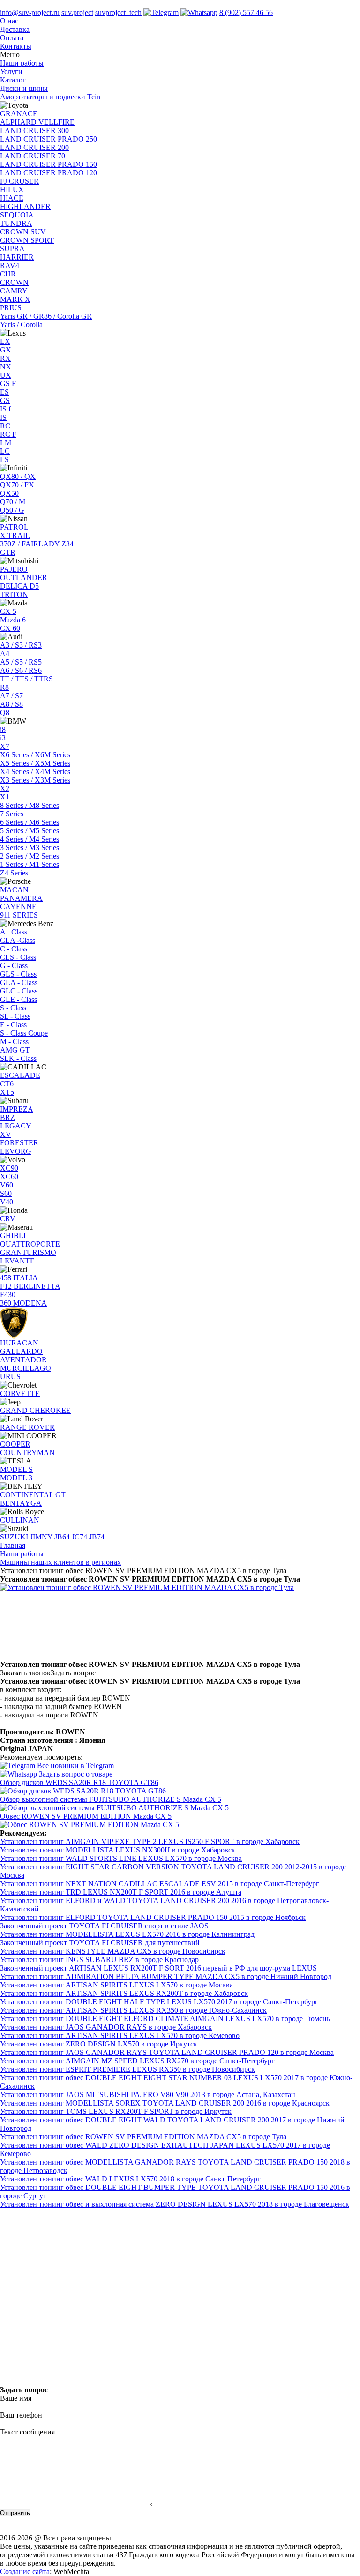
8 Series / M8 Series (30, 805)
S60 (6, 1193)
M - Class (14, 1042)
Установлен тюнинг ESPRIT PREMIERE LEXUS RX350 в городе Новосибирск (127, 2069)
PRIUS (11, 308)
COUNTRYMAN (27, 1452)
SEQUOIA (17, 215)
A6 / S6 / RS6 (21, 670)
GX (6, 350)
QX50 (9, 493)
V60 (7, 1185)
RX (5, 358)
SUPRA (12, 249)
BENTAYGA (21, 1503)
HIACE (12, 198)
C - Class (14, 949)
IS (3, 417)
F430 (8, 1295)
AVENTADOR (23, 1360)
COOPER (15, 1444)
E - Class (13, 1025)
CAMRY (14, 291)
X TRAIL (15, 535)
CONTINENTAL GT (33, 1495)
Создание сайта (25, 2572)
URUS (10, 1377)
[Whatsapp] (199, 12)
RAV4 (10, 265)
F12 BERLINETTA (30, 1286)
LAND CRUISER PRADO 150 (49, 164)
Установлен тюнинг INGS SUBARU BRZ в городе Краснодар (99, 1960)
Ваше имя (16, 2398)
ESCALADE (20, 1075)
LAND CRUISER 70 (33, 156)
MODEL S (16, 1469)
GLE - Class (19, 999)
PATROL (14, 527)
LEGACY (16, 1126)
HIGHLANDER (25, 206)
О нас (9, 21)
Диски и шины (24, 88)
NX (6, 367)
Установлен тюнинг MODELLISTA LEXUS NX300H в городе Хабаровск (118, 1850)
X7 (5, 746)
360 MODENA (23, 1303)
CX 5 (8, 611)
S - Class (13, 1008)
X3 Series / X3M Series (35, 780)
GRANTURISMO (28, 1252)
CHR (8, 274)
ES (4, 392)
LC (5, 451)
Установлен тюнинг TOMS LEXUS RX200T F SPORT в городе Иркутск (116, 2111)
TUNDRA (16, 223)
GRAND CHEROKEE (35, 1410)
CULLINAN (20, 1520)
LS (4, 459)
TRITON (14, 594)
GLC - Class (19, 991)
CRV (8, 1219)
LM (6, 443)
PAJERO (14, 569)
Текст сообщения (27, 2432)
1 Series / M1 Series (30, 864)
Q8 (5, 713)
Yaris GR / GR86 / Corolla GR (46, 316)
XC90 (9, 1168)
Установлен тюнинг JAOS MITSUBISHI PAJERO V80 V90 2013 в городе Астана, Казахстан (148, 2094)
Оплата (12, 38)
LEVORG (16, 1151)
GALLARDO (21, 1351)
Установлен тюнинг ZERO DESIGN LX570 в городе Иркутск (99, 2044)
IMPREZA (17, 1109)
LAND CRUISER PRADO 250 (49, 139)
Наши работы (22, 63)
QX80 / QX (18, 476)
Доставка (15, 29)
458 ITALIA (19, 1278)
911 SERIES (19, 915)
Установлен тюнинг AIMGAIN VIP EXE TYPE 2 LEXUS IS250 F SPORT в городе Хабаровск (150, 1841)
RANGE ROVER (27, 1427)
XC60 (9, 1176)
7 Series (12, 814)
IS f (5, 409)
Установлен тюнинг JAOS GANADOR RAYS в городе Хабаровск (106, 2027)
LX (5, 341)
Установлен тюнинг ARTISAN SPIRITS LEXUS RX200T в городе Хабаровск (124, 1993)
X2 (5, 788)
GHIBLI (13, 1236)
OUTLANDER (24, 578)
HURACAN (19, 1343)
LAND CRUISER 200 (34, 147)
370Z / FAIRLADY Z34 (37, 544)
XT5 (7, 1092)
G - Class (14, 966)
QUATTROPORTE (30, 1244)
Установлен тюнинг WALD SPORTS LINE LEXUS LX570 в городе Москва (121, 1858)
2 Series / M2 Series (30, 856)
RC (5, 426)
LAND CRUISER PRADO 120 (49, 173)
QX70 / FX (17, 485)
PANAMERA (21, 898)
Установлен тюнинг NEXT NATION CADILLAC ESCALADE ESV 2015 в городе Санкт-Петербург (160, 1884)
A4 (5, 653)
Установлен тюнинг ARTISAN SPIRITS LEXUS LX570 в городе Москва (116, 1985)
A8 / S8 (11, 704)
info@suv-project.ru (30, 12)
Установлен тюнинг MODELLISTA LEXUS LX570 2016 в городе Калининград (127, 1934)
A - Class (14, 932)
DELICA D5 (19, 586)
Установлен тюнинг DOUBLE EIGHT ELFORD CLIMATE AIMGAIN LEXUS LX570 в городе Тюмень (165, 2019)
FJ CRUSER (19, 181)
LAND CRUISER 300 (34, 131)
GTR (8, 552)
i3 (3, 738)
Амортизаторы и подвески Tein (50, 97)
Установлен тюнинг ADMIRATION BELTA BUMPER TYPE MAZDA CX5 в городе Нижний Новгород (166, 1976)
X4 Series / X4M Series (35, 772)
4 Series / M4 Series (30, 839)
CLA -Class (18, 940)
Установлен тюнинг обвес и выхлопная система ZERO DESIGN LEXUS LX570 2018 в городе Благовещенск (175, 2204)
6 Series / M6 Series (30, 822)
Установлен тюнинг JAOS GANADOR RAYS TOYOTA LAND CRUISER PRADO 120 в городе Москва (167, 2052)
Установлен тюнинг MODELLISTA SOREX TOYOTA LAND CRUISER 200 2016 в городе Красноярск (165, 2103)
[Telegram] (161, 12)
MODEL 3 (16, 1478)
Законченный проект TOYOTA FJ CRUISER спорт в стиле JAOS (104, 1926)
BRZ (7, 1117)
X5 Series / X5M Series (35, 763)
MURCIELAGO (26, 1368)
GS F (8, 384)
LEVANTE (17, 1261)
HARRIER (17, 257)
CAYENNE (18, 907)
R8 (4, 687)
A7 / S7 (11, 696)
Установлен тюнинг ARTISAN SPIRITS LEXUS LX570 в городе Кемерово (120, 2035)
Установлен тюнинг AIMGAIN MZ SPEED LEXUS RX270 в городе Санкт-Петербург (137, 2061)
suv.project (77, 12)
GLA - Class (19, 982)
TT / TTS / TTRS (26, 679)
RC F (8, 434)
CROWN (14, 282)
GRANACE (19, 114)
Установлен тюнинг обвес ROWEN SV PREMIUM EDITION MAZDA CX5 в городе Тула (143, 2137)
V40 (7, 1202)
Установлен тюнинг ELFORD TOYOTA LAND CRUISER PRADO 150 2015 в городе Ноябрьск (153, 1917)
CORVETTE (20, 1393)
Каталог (13, 80)
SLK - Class (18, 1058)
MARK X (15, 299)
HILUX (12, 190)
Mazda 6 (13, 620)
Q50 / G (12, 510)
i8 (3, 729)
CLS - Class (18, 957)
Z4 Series (14, 873)
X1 (5, 797)
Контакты (16, 46)
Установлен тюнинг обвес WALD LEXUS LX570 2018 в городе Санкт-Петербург (130, 2179)
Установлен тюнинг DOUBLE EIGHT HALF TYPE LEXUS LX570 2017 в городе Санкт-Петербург (159, 2002)
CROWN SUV (23, 232)
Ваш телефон (21, 2415)
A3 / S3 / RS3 (21, 645)
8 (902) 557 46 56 (246, 12)
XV (6, 1134)
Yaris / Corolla (21, 325)
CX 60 (10, 628)
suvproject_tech (118, 12)
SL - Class (15, 1016)
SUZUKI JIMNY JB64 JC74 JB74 (52, 1537)
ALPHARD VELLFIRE (37, 122)
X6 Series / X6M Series (35, 755)
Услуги (11, 71)
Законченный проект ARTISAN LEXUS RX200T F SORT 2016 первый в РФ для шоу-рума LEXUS (158, 1968)
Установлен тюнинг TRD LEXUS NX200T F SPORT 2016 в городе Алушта (121, 1892)
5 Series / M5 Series (30, 831)
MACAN (14, 890)
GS (5, 400)
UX (6, 375)
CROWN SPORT (27, 240)
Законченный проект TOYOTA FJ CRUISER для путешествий (100, 1943)
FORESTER (19, 1143)
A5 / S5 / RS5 (21, 662)
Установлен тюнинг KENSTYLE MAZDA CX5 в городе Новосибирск (113, 1951)
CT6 (7, 1084)
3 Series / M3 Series (30, 847)
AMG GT (15, 1050)
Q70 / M (13, 502)
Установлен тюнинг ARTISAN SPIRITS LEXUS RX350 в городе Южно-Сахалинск (133, 2010)
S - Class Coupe (24, 1033)
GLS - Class (18, 974)
